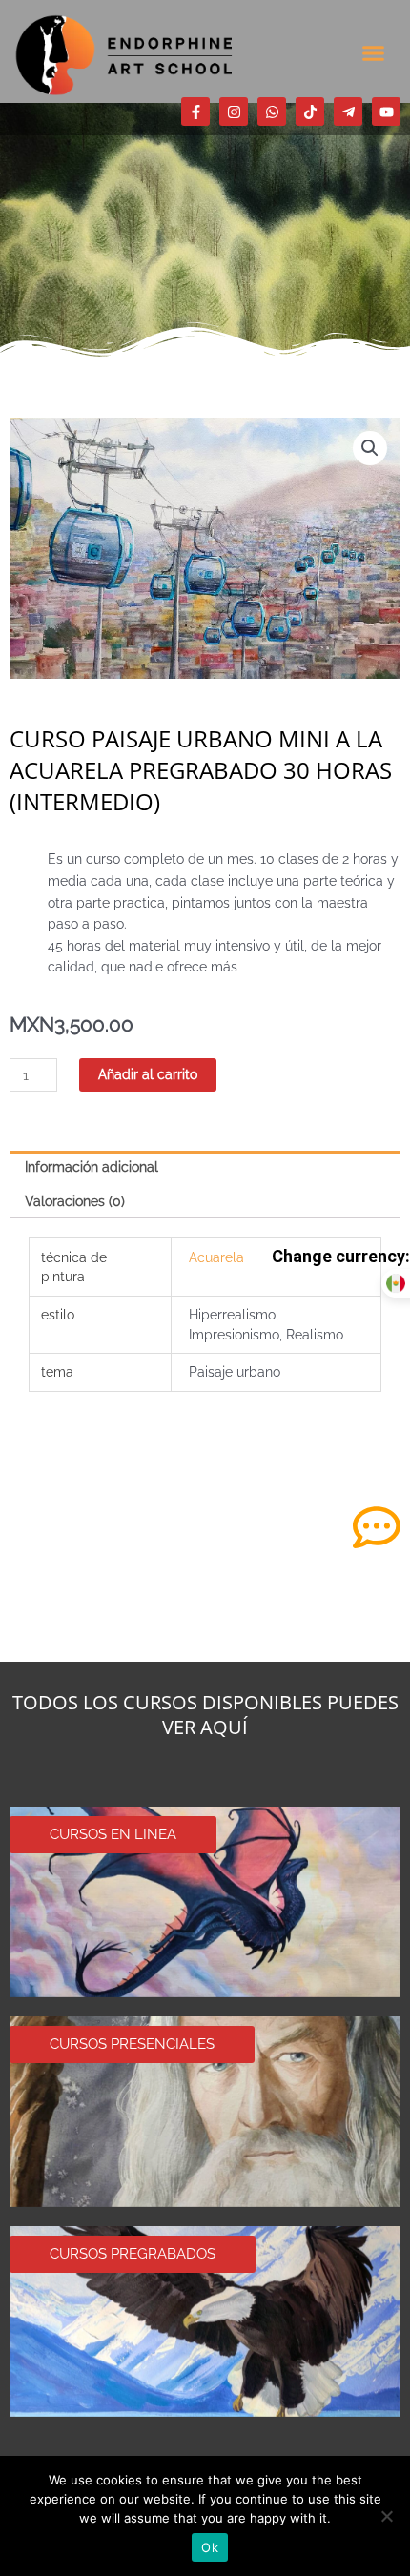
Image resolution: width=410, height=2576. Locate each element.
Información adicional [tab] (92, 1167)
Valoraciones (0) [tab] (75, 1201)
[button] (374, 52)
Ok (210, 2547)
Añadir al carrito (148, 1074)
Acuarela (216, 1257)
